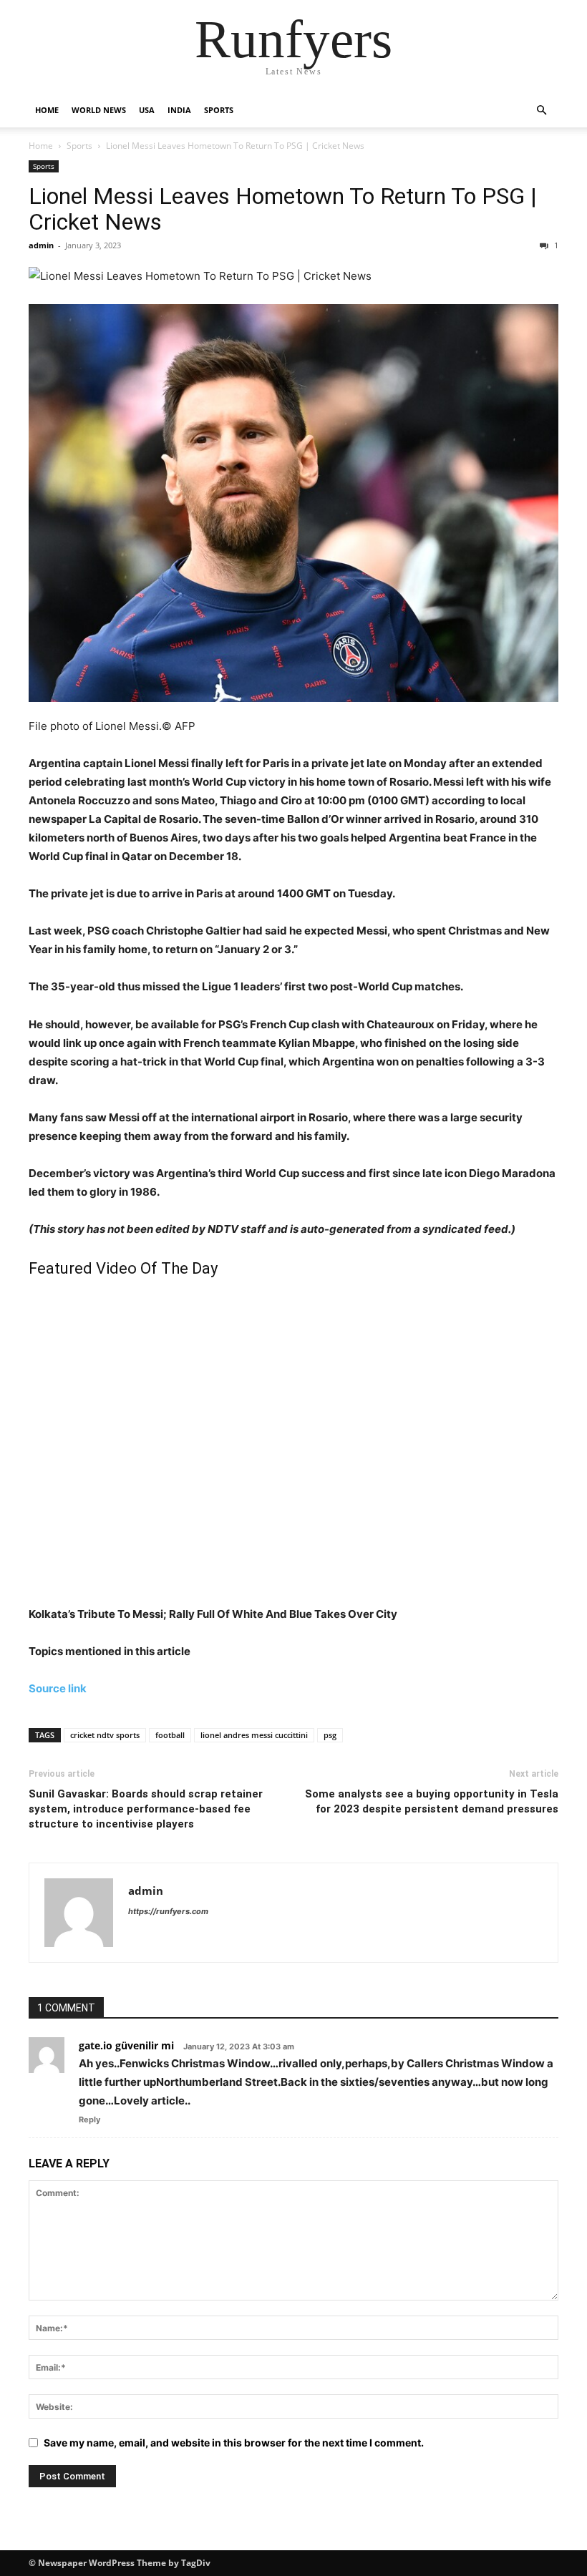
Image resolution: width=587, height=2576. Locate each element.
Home (47, 110)
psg (330, 1735)
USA (147, 110)
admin (41, 245)
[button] (541, 111)
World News (99, 110)
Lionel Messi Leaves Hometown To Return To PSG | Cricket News (283, 209)
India (179, 110)
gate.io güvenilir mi (126, 2045)
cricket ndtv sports (105, 1735)
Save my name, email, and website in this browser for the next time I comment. (234, 2443)
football (170, 1735)
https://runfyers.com (168, 1911)
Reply (89, 2119)
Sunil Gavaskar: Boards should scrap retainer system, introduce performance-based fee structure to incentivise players (146, 1809)
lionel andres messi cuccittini (254, 1735)
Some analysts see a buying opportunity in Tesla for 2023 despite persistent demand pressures (432, 1801)
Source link (58, 1688)
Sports (219, 110)
